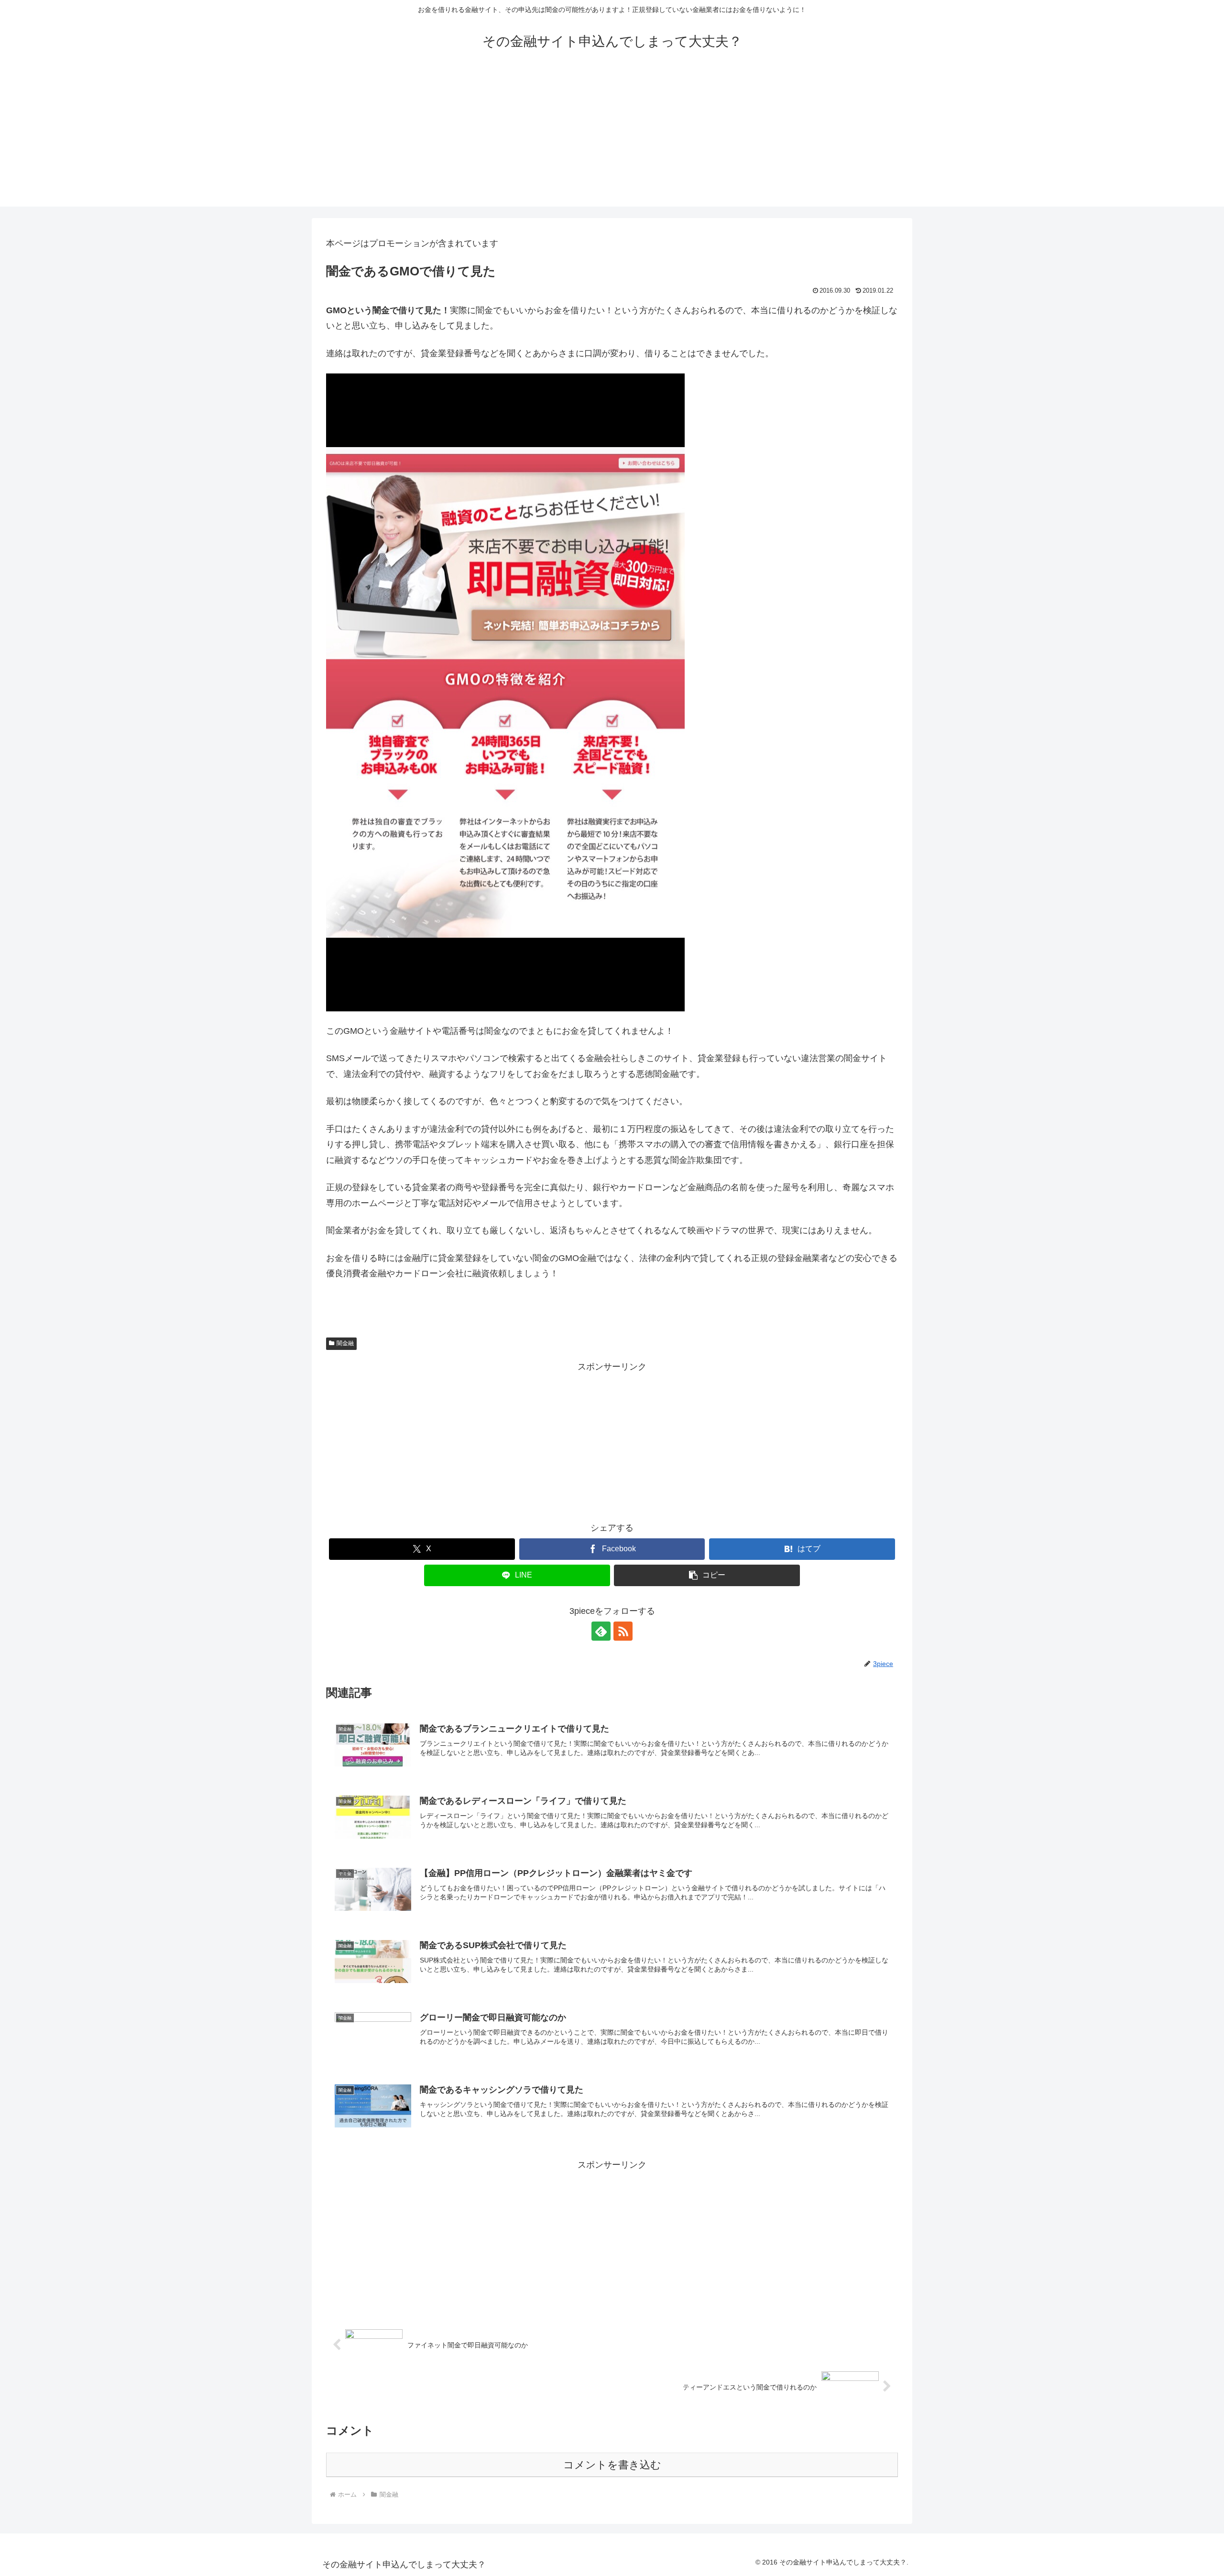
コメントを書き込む (612, 2465)
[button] (707, 1575)
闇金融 (345, 1343)
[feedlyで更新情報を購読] (601, 1631)
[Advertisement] (612, 140)
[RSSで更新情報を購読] (623, 1631)
